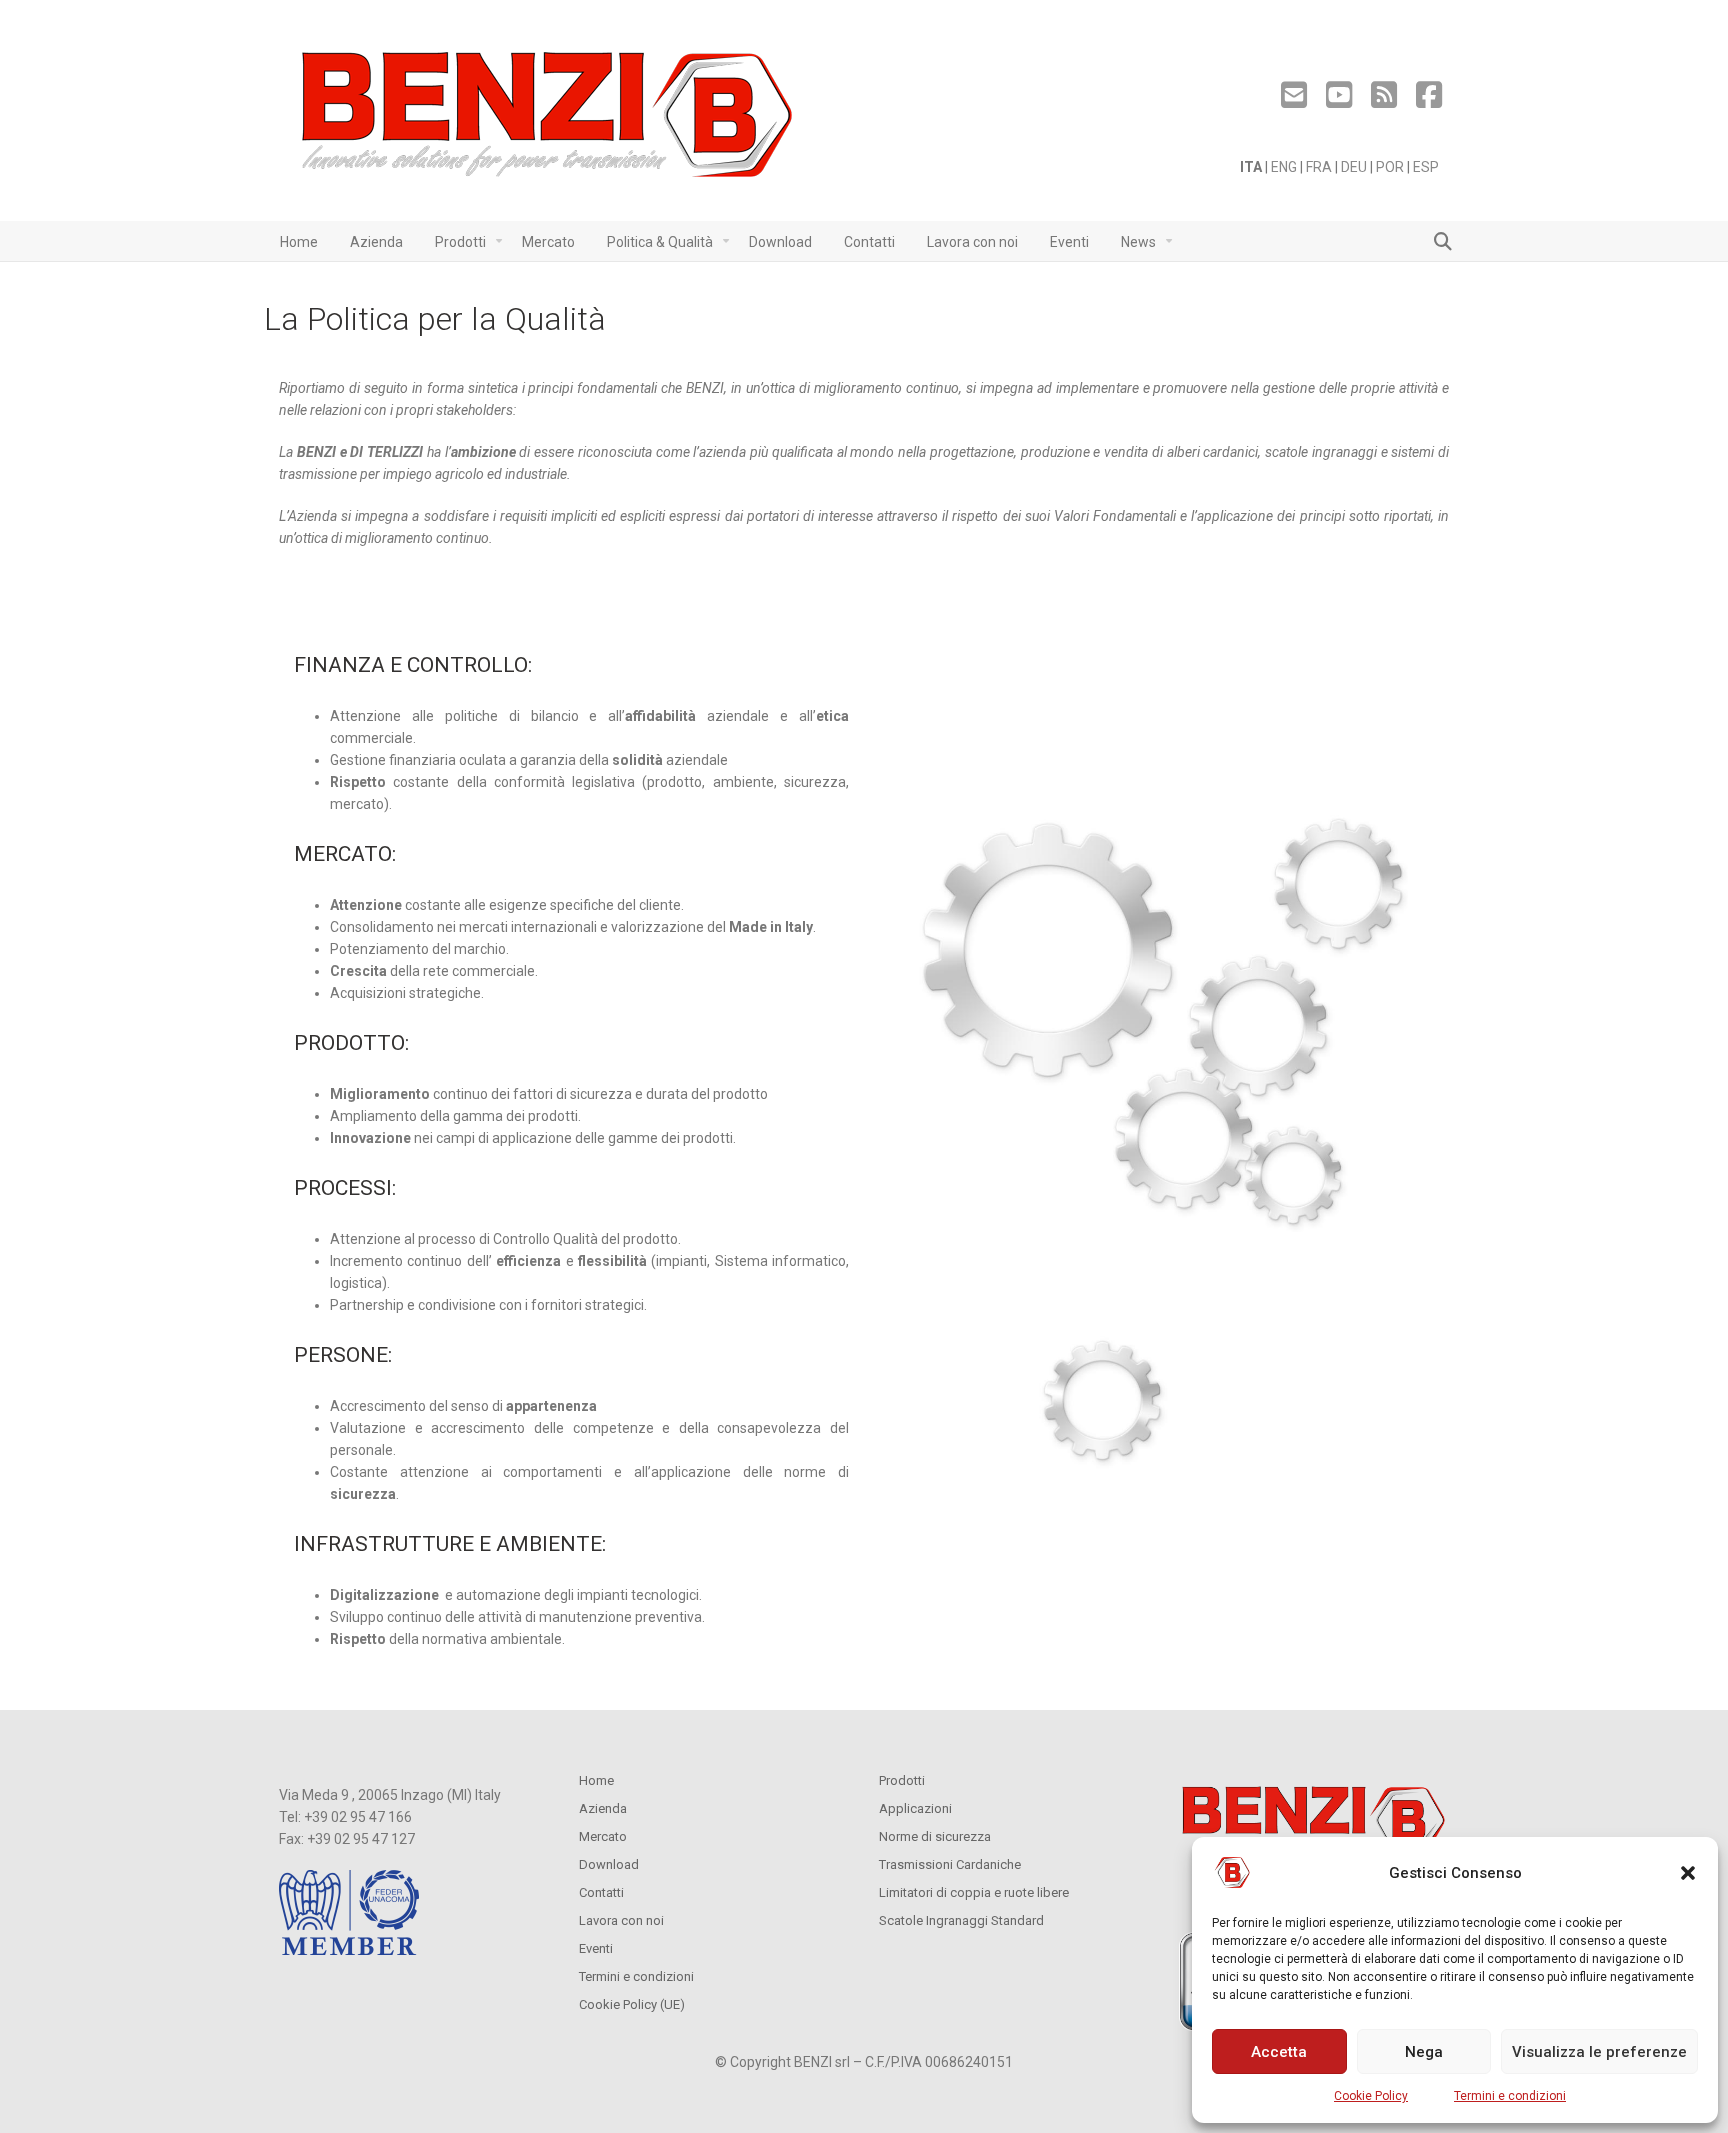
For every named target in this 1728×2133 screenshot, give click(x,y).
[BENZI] (549, 120)
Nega (1424, 2052)
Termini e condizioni (1510, 2096)
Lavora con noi (621, 1920)
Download (609, 1864)
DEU (1354, 167)
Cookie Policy (1371, 2096)
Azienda (603, 1808)
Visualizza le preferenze (1599, 2052)
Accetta (1279, 2052)
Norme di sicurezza (935, 1836)
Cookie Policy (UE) (632, 2004)
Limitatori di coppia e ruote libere (974, 1892)
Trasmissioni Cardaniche (950, 1864)
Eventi (596, 1948)
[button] (1688, 1873)
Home (596, 1780)
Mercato (603, 1836)
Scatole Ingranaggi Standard (961, 1920)
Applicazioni (915, 1808)
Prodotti (902, 1780)
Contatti (601, 1892)
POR (1390, 167)
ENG (1284, 167)
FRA (1319, 167)
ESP (1426, 167)
